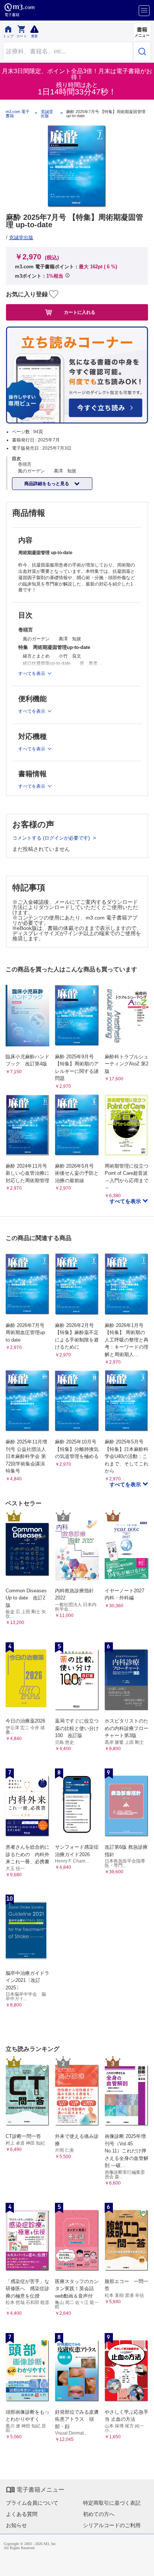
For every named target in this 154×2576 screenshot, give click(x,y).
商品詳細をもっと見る (47, 484)
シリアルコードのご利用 (112, 2525)
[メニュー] (144, 11)
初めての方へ (99, 2514)
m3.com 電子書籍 (18, 114)
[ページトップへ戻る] (143, 2565)
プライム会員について (32, 2503)
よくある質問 (22, 2514)
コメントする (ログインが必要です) (52, 838)
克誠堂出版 (47, 114)
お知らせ (16, 2525)
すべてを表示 (126, 1201)
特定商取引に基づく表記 (112, 2503)
